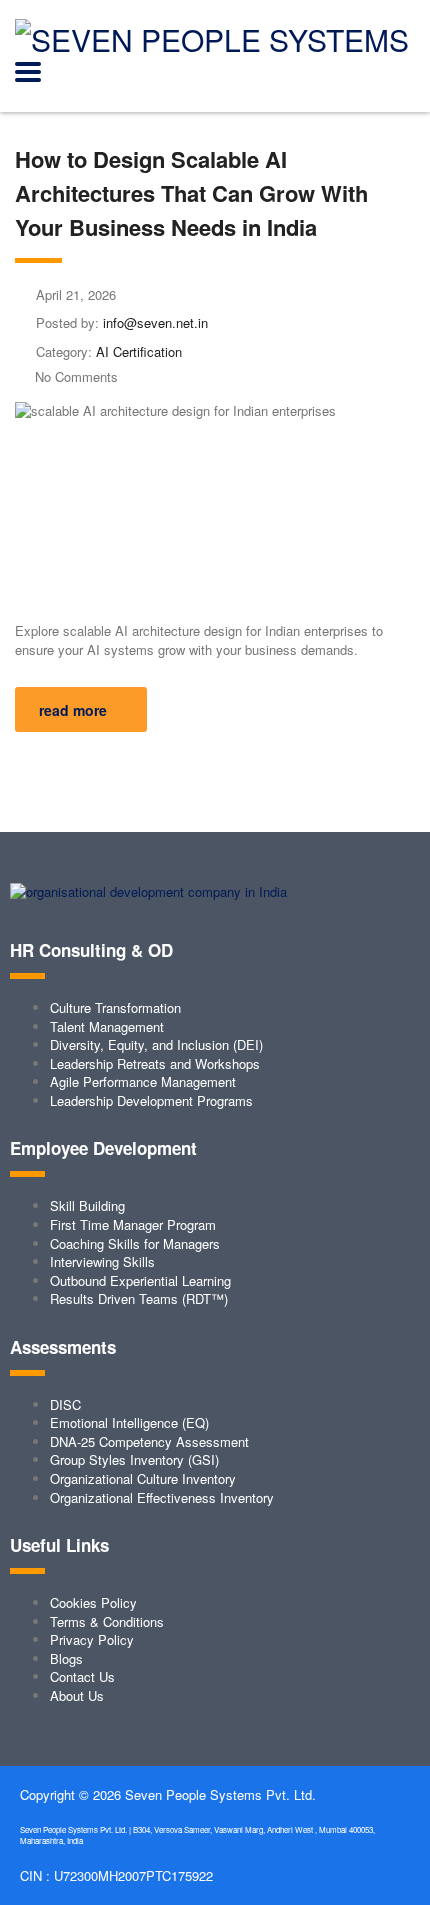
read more (73, 710)
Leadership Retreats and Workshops (155, 1063)
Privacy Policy (92, 1639)
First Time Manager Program (133, 1224)
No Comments (76, 376)
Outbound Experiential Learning (140, 1280)
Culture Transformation (115, 1007)
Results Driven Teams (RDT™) (139, 1298)
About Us (77, 1695)
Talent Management (107, 1026)
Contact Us (82, 1676)
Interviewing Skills (102, 1261)
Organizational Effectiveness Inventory (162, 1497)
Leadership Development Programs (151, 1100)
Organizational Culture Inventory (143, 1478)
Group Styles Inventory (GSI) (134, 1459)
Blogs (66, 1658)
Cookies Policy (93, 1602)
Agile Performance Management (143, 1081)
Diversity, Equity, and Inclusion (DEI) (156, 1044)
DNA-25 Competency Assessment (149, 1441)
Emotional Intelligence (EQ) (129, 1422)
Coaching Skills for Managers (135, 1243)
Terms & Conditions (107, 1621)
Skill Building (87, 1205)
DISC (65, 1404)
